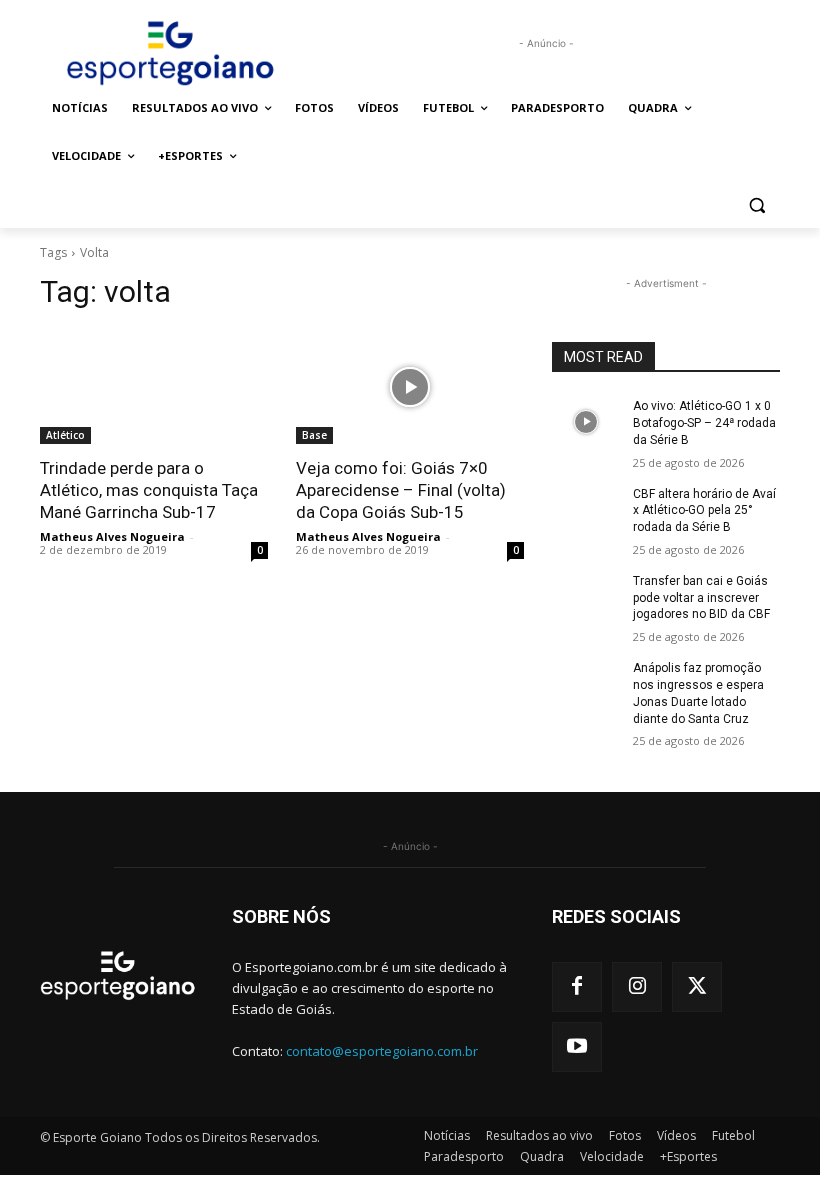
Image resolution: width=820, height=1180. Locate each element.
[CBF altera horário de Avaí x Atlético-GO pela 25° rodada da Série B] (586, 510)
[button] (756, 204)
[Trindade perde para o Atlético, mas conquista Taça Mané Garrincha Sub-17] (154, 387)
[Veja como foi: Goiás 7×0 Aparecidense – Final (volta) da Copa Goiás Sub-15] (410, 387)
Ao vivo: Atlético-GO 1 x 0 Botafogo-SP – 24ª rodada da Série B (704, 423)
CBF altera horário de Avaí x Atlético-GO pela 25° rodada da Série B (704, 511)
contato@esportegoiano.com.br (382, 1051)
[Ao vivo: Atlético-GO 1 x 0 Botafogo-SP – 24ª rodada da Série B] (586, 422)
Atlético (65, 435)
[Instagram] (637, 987)
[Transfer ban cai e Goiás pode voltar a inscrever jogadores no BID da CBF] (586, 597)
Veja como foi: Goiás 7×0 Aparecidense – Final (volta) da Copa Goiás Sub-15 (401, 490)
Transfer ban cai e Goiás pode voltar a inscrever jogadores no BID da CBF (701, 598)
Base (314, 435)
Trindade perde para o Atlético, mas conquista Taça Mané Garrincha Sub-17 (149, 490)
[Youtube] (577, 1047)
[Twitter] (697, 987)
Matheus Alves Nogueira (112, 536)
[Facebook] (577, 987)
